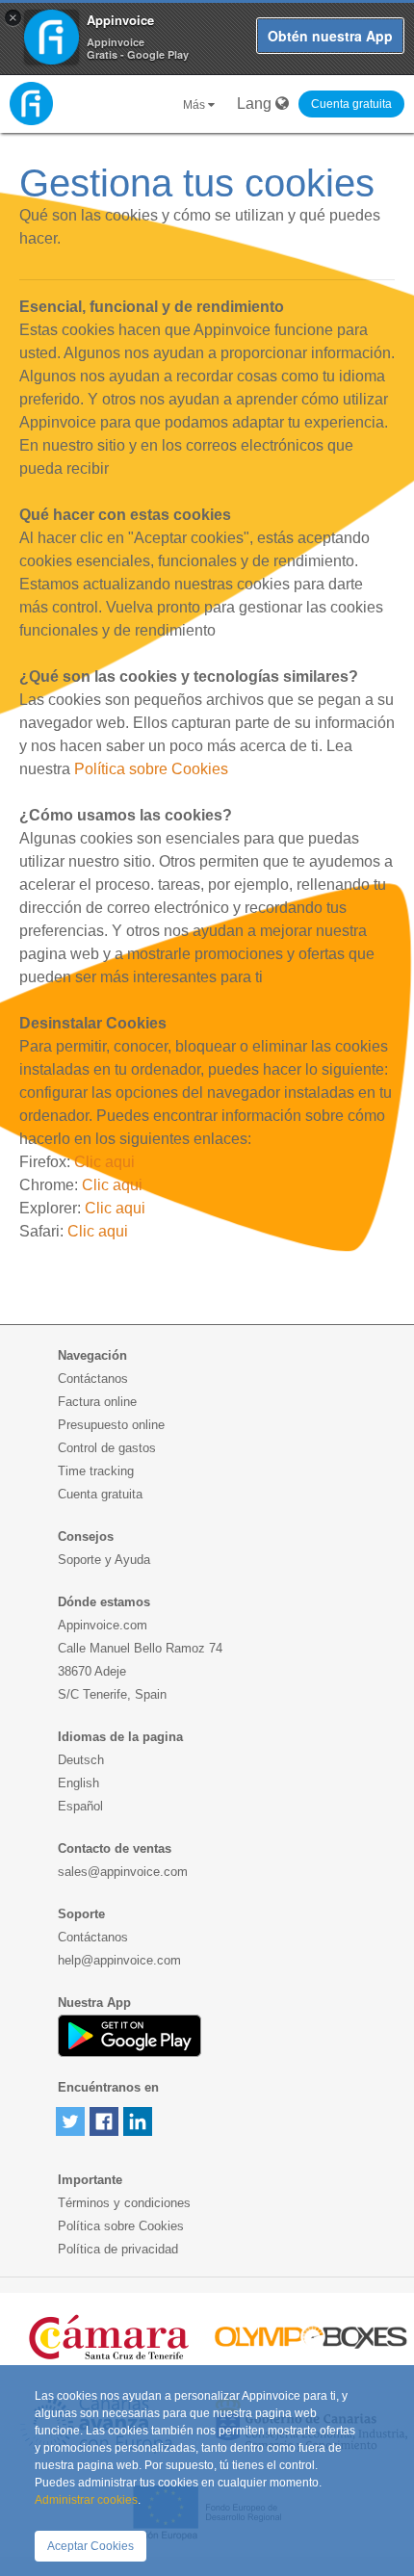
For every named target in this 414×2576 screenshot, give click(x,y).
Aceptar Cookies (91, 2546)
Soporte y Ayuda (104, 1560)
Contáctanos (93, 1379)
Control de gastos (107, 1448)
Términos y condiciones (124, 2203)
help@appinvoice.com (119, 1960)
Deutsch (81, 1760)
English (78, 1783)
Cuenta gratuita (351, 104)
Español (80, 1806)
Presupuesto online (111, 1425)
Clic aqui (104, 1162)
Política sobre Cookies (151, 769)
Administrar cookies (86, 2500)
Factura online (97, 1402)
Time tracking (96, 1471)
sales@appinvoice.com (123, 1872)
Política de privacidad (118, 2249)
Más (195, 105)
